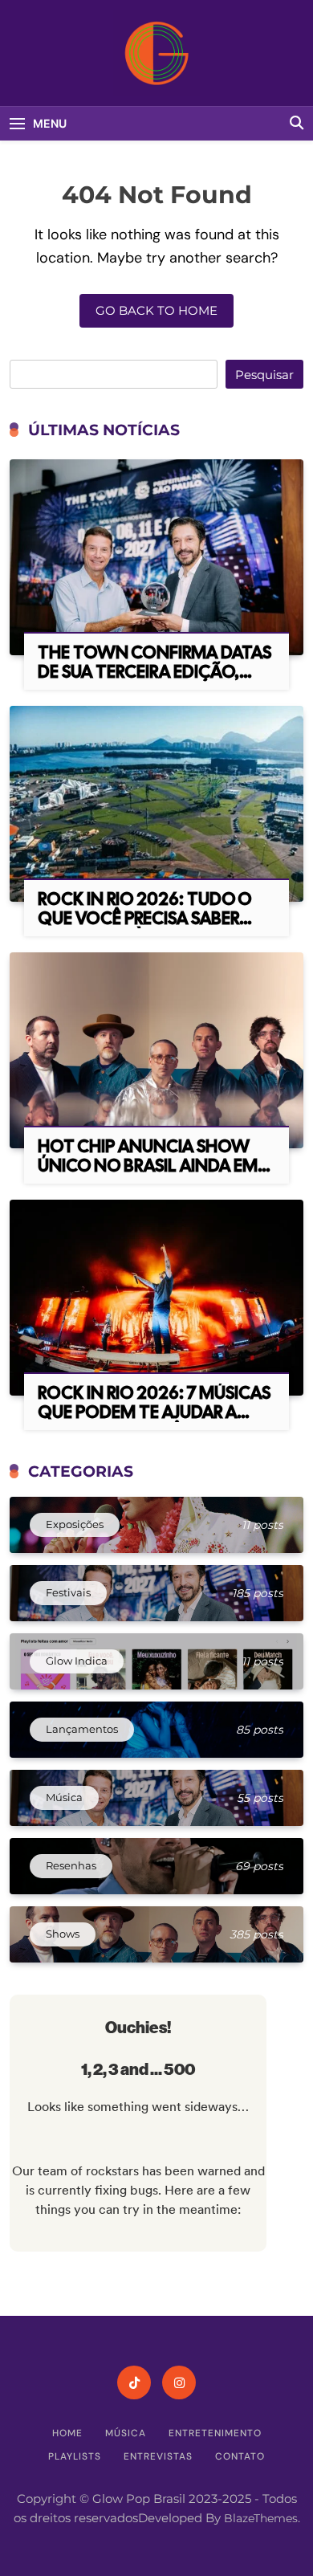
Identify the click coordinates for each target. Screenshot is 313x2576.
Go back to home (156, 310)
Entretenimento (215, 2433)
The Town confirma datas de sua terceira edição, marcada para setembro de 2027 (154, 681)
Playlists (75, 2456)
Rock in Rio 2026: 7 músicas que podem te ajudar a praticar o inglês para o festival (154, 1422)
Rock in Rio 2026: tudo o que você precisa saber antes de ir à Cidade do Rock (145, 928)
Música (126, 2433)
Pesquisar (264, 375)
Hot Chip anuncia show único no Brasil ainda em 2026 (148, 1166)
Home (67, 2433)
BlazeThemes (261, 2518)
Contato (240, 2456)
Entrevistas (158, 2456)
